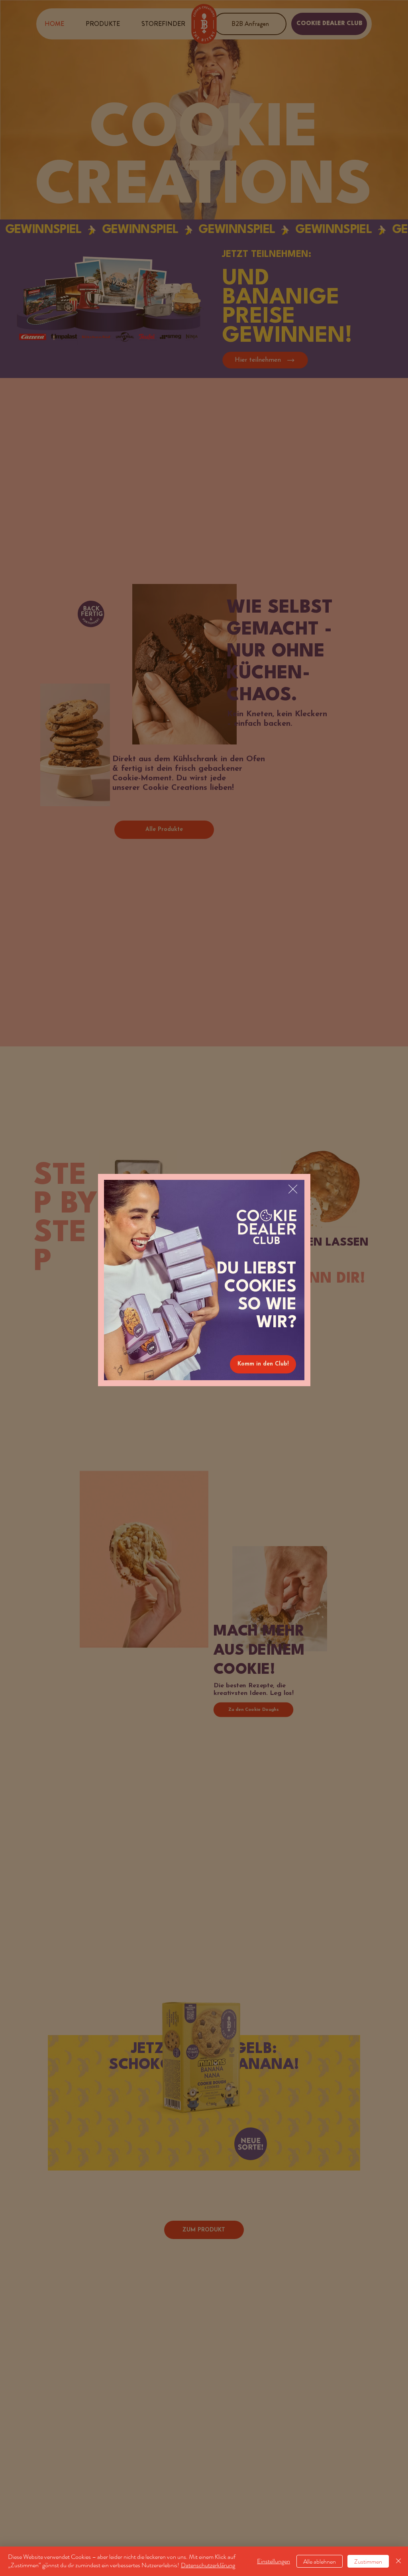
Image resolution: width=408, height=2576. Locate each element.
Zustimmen (368, 2561)
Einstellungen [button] (274, 2561)
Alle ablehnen (320, 2561)
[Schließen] (398, 2561)
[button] (293, 1189)
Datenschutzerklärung (208, 2565)
